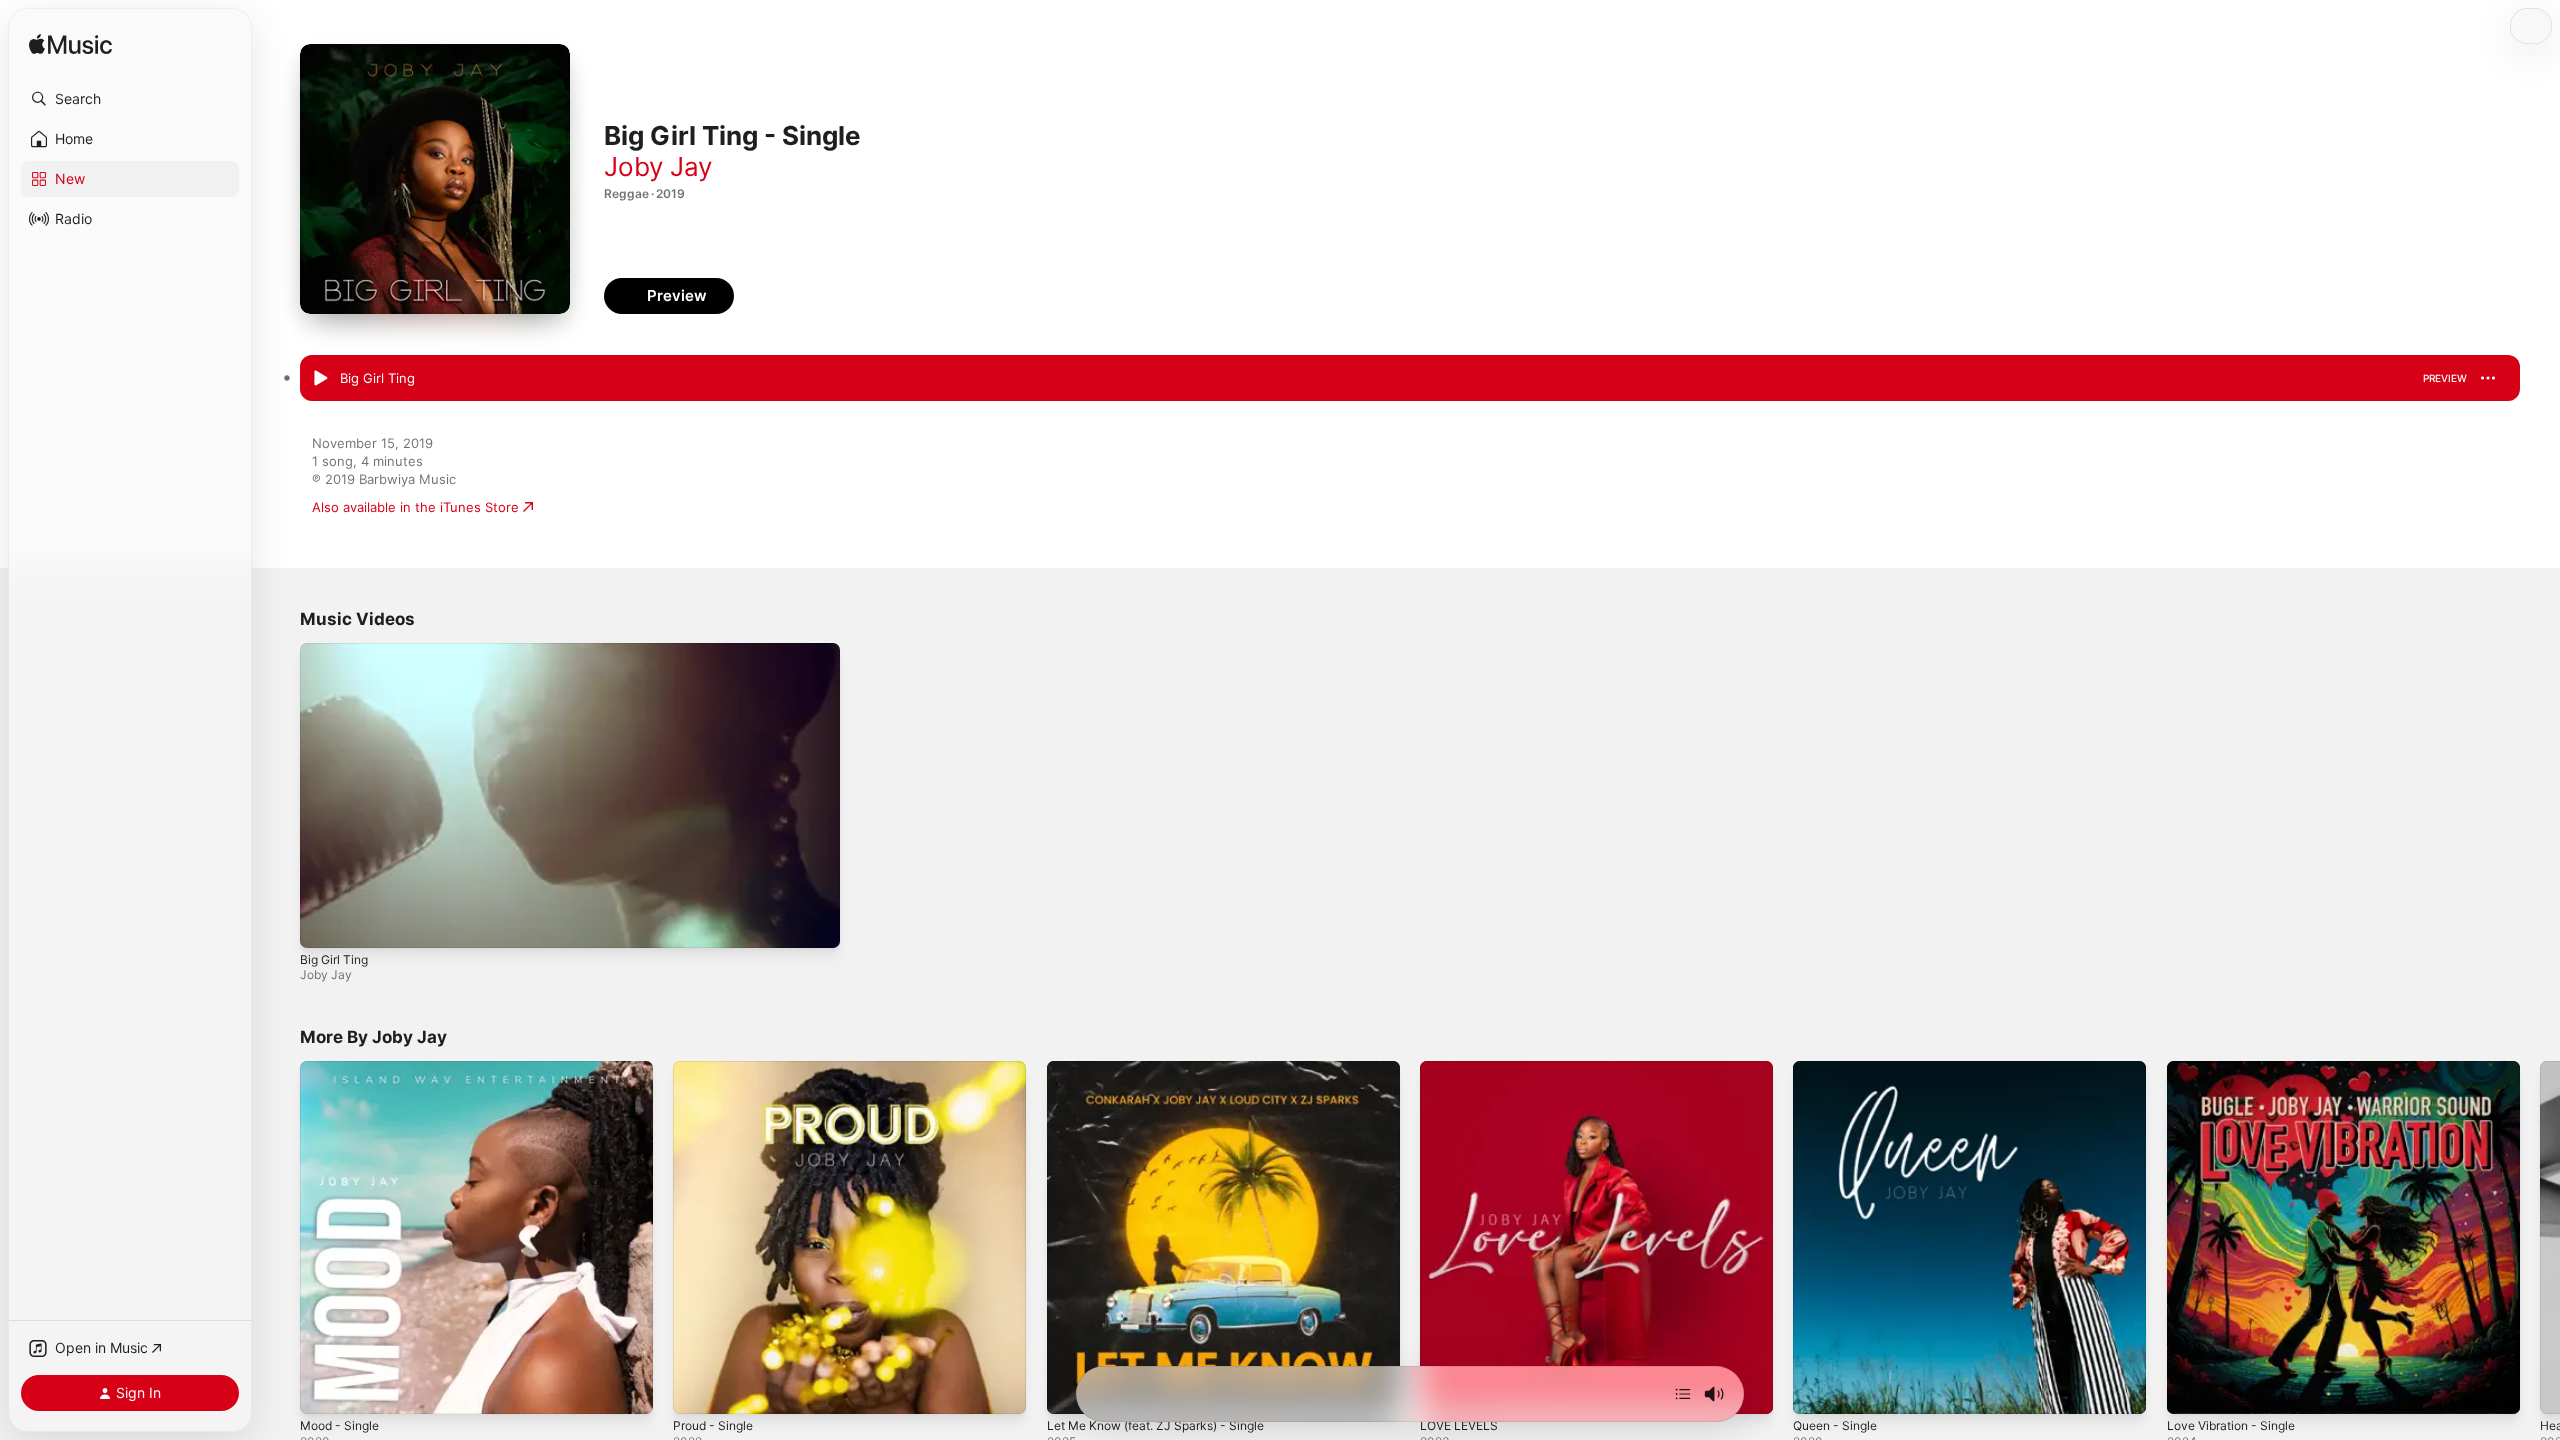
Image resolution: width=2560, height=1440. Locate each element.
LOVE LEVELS (1462, 1069)
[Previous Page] (280, 1238)
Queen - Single (1840, 1069)
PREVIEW (2445, 378)
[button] (130, 99)
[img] (70, 45)
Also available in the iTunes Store (415, 507)
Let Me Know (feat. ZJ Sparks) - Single (1168, 1069)
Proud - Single (717, 1069)
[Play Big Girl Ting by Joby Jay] (320, 379)
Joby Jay (658, 166)
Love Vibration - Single (2238, 1069)
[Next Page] (2540, 1238)
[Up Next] (1683, 1394)
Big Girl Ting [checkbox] (377, 378)
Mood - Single (344, 1069)
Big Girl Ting (334, 959)
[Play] (325, 923)
